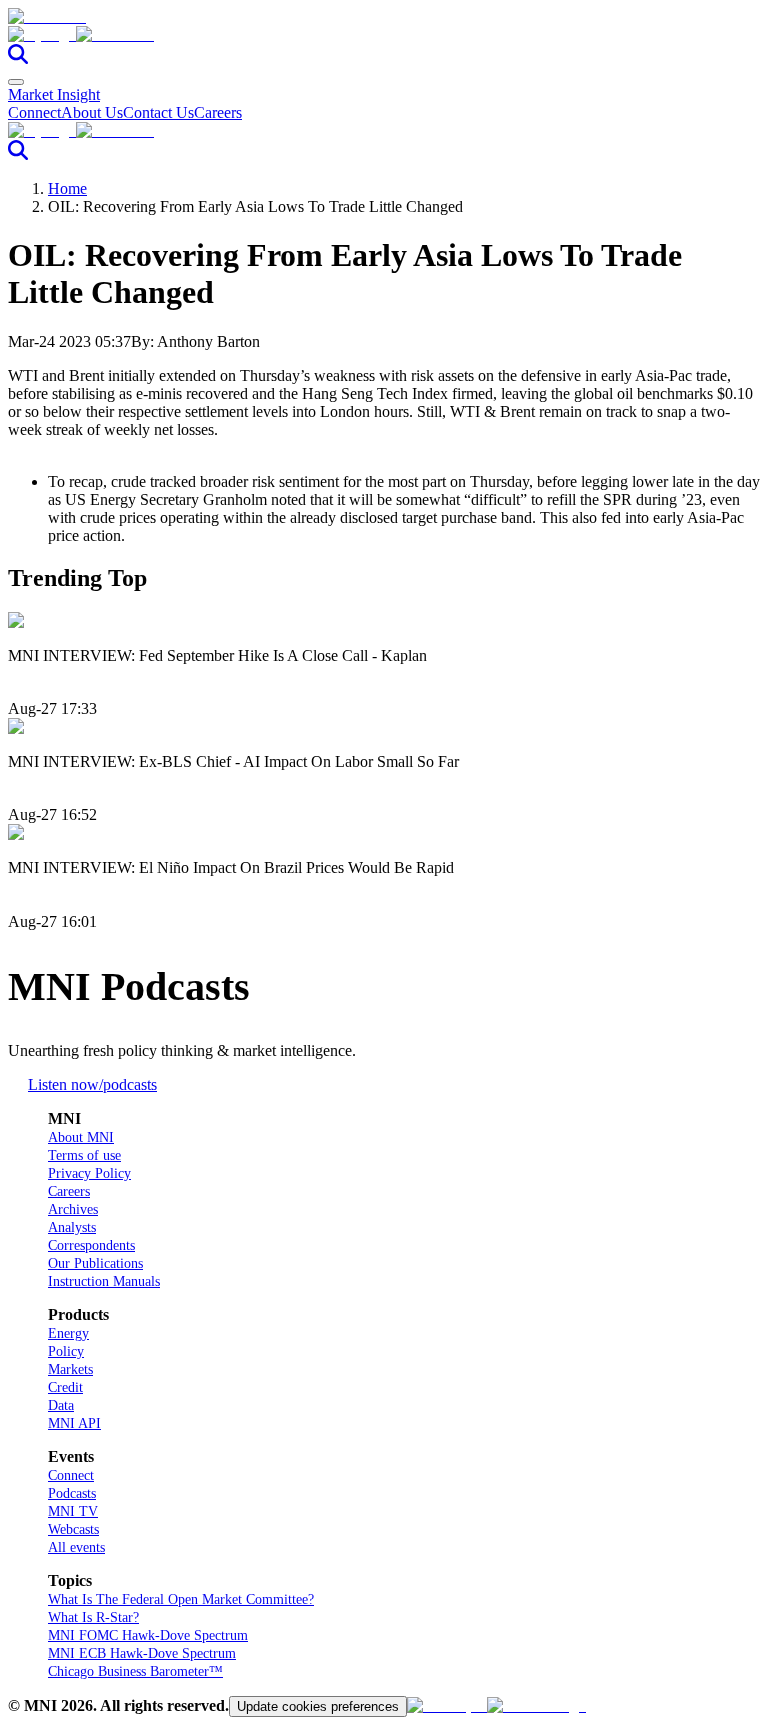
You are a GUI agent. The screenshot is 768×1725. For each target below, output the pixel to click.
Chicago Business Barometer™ (135, 1671)
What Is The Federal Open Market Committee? (181, 1599)
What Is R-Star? (93, 1617)
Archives (73, 1209)
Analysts (72, 1227)
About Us (92, 112)
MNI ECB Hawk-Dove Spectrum (142, 1653)
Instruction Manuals (104, 1281)
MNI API (74, 1423)
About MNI (81, 1137)
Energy (68, 1333)
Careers (218, 112)
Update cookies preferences (318, 1706)
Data (61, 1405)
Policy (66, 1351)
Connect (34, 112)
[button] (384, 35)
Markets (70, 1369)
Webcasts (73, 1529)
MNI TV (73, 1511)
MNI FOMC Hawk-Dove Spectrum (148, 1635)
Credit (65, 1387)
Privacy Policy (89, 1173)
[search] (18, 58)
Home (67, 188)
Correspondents (91, 1245)
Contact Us (158, 112)
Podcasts (72, 1493)
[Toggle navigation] (16, 82)
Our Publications (95, 1263)
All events (76, 1547)
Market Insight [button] (54, 94)
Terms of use (84, 1155)
